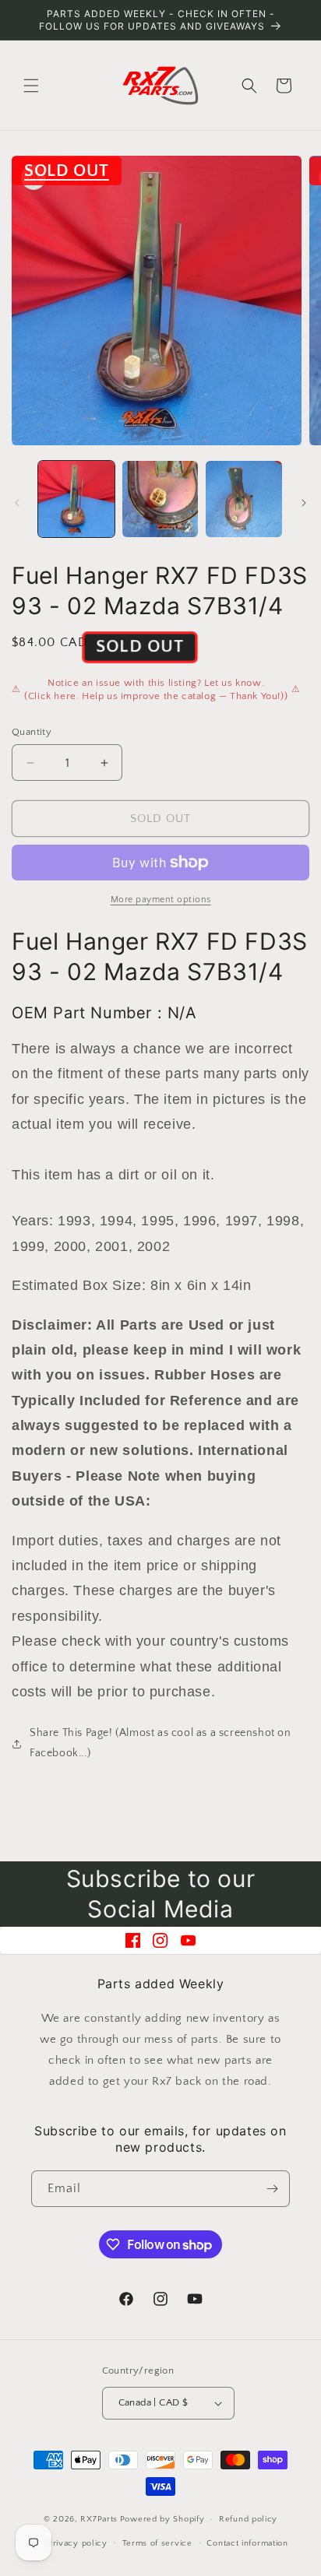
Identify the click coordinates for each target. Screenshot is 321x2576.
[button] (31, 86)
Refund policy (248, 2519)
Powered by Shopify (162, 2519)
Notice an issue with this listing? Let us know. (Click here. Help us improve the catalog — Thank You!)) (156, 690)
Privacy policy (78, 2543)
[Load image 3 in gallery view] (244, 499)
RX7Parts (99, 2519)
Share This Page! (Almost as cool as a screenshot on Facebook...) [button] (160, 1743)
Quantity (32, 732)
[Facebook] (133, 1940)
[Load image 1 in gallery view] (76, 499)
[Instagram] (160, 1940)
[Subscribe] (272, 2189)
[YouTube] (188, 1940)
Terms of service (157, 2543)
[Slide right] (304, 503)
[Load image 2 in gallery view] (160, 499)
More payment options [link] (161, 900)
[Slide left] (17, 503)
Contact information (247, 2543)
